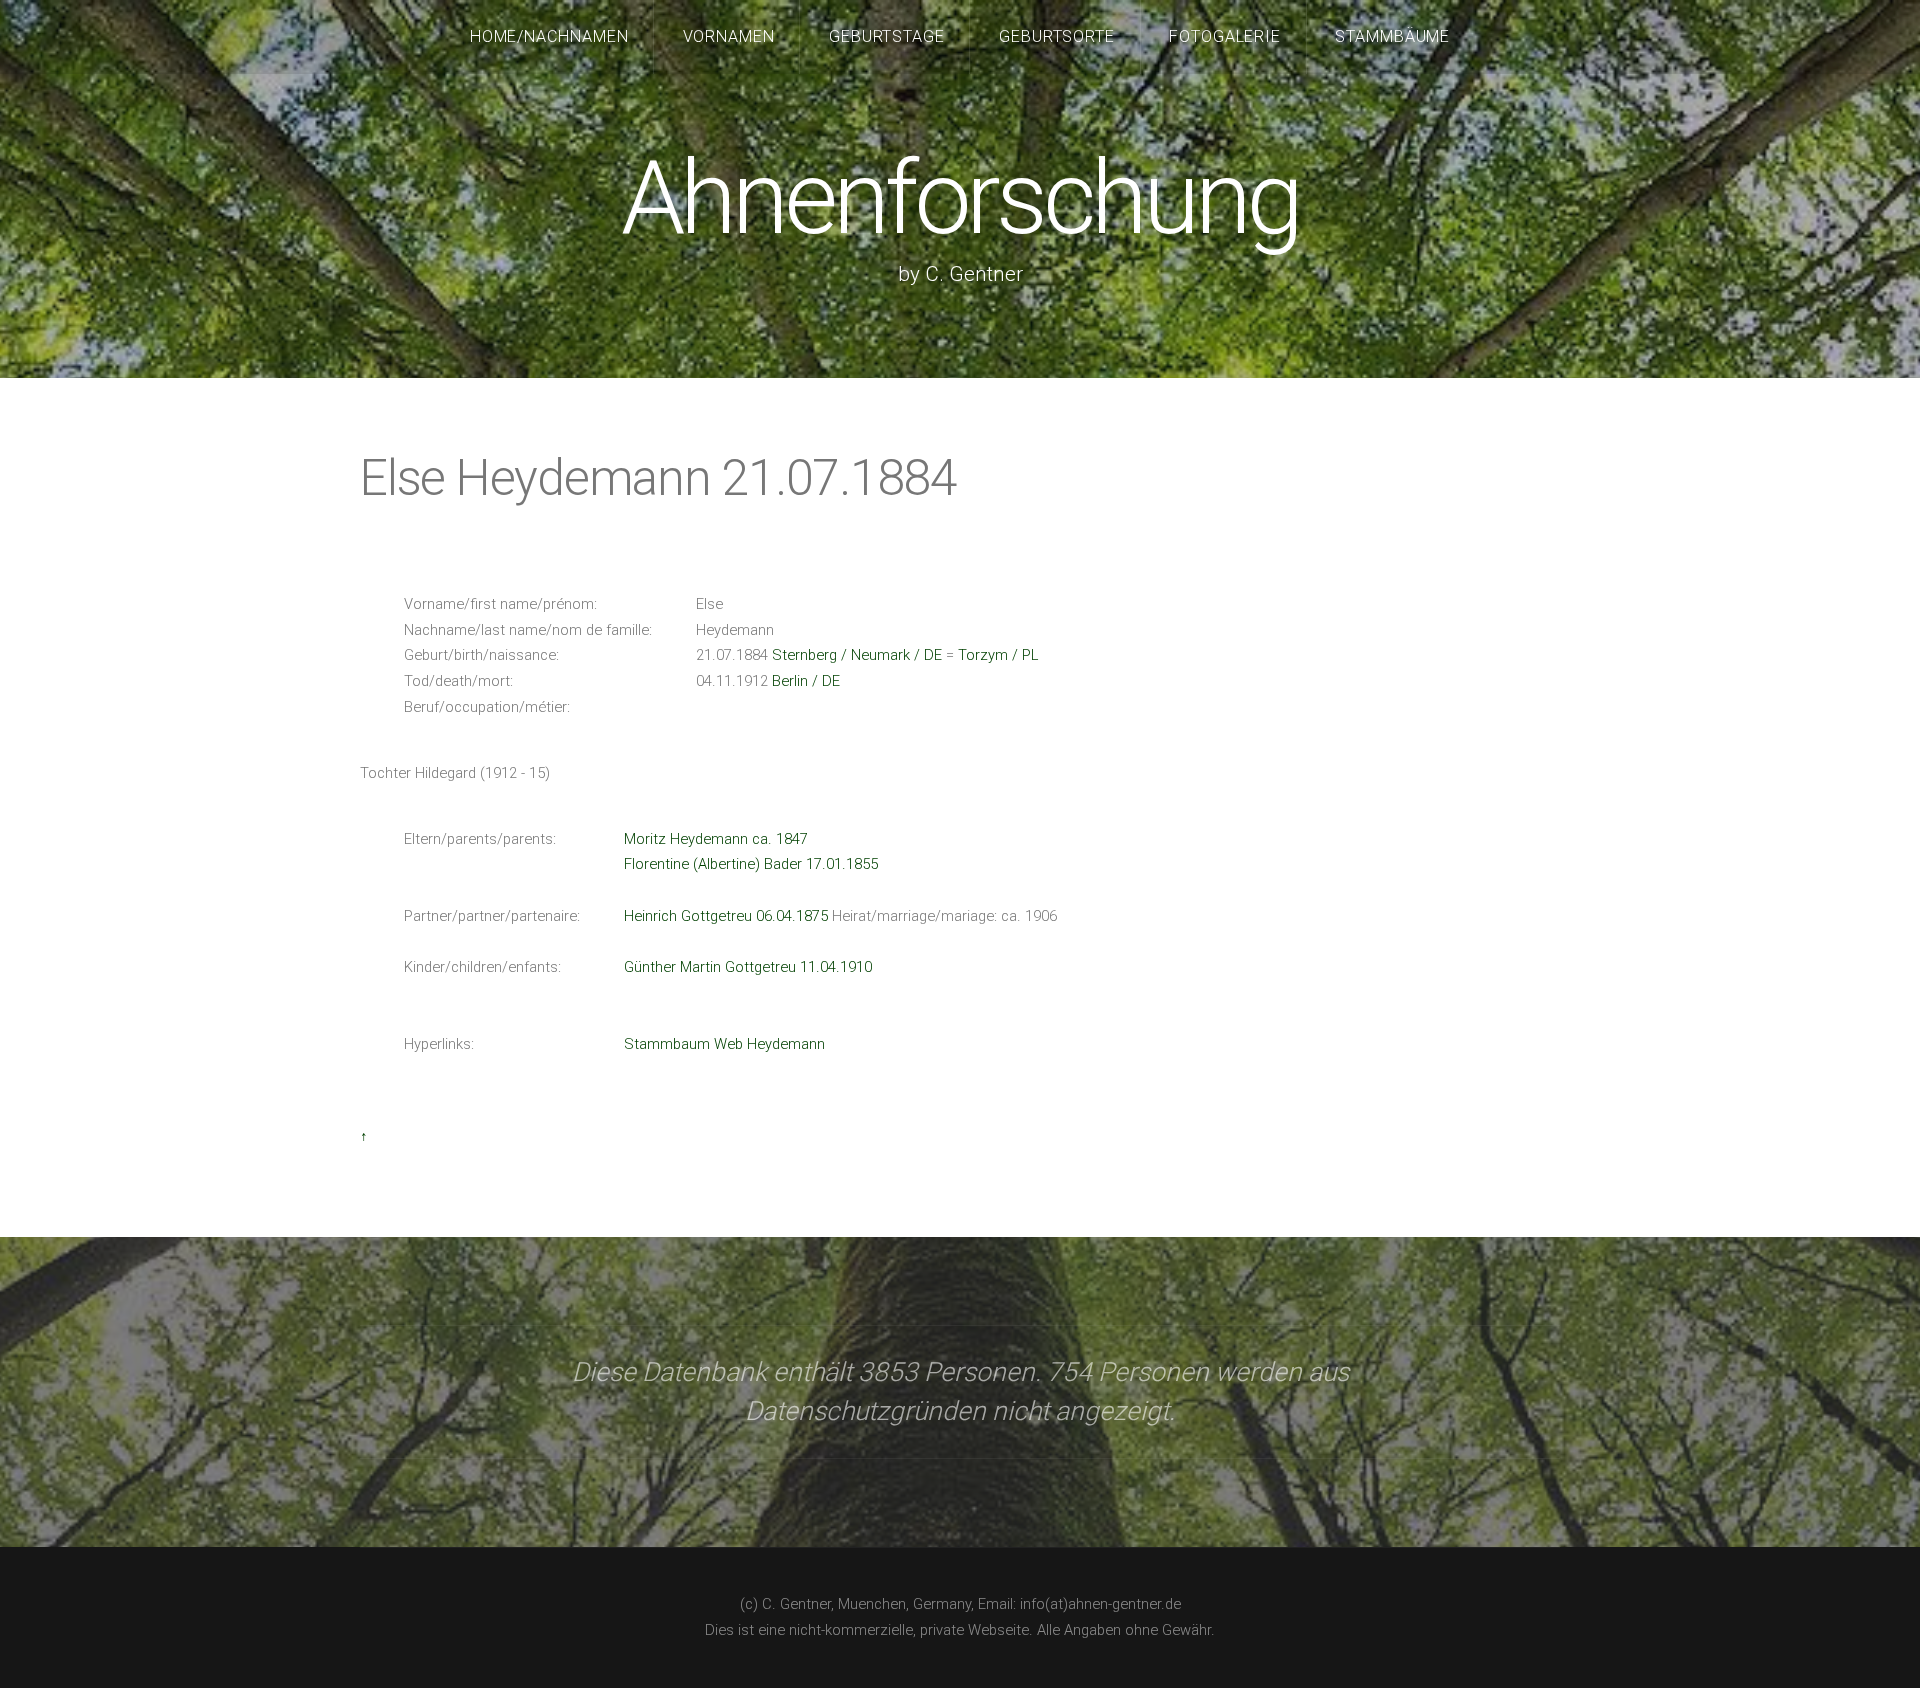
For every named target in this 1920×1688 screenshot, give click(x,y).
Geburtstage (887, 36)
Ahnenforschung (959, 198)
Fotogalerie (1225, 36)
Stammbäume (1393, 36)
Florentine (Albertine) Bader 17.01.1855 (751, 864)
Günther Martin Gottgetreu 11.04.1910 (748, 967)
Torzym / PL (998, 655)
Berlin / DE (806, 681)
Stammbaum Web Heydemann (724, 1044)
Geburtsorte (1057, 36)
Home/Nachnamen (550, 36)
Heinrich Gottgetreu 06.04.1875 (726, 916)
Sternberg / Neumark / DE (857, 655)
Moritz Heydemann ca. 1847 (716, 839)
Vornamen (729, 36)
